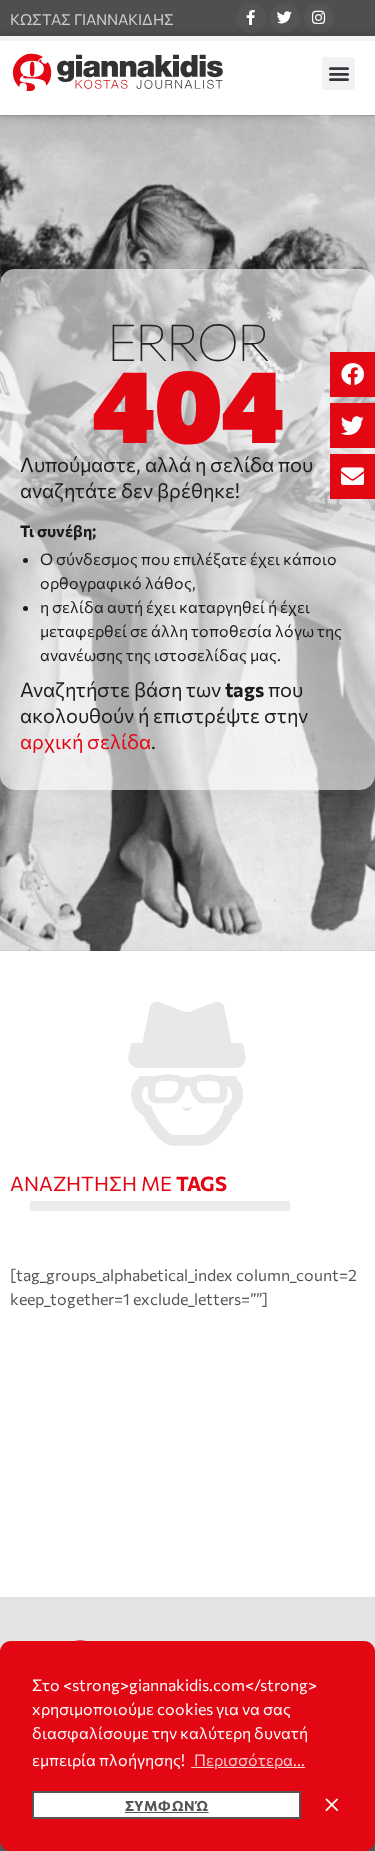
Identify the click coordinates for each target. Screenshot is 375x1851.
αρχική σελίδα (85, 741)
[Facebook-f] (251, 18)
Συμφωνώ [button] (167, 1805)
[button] (352, 374)
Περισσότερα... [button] (248, 1759)
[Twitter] (285, 18)
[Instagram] (319, 18)
